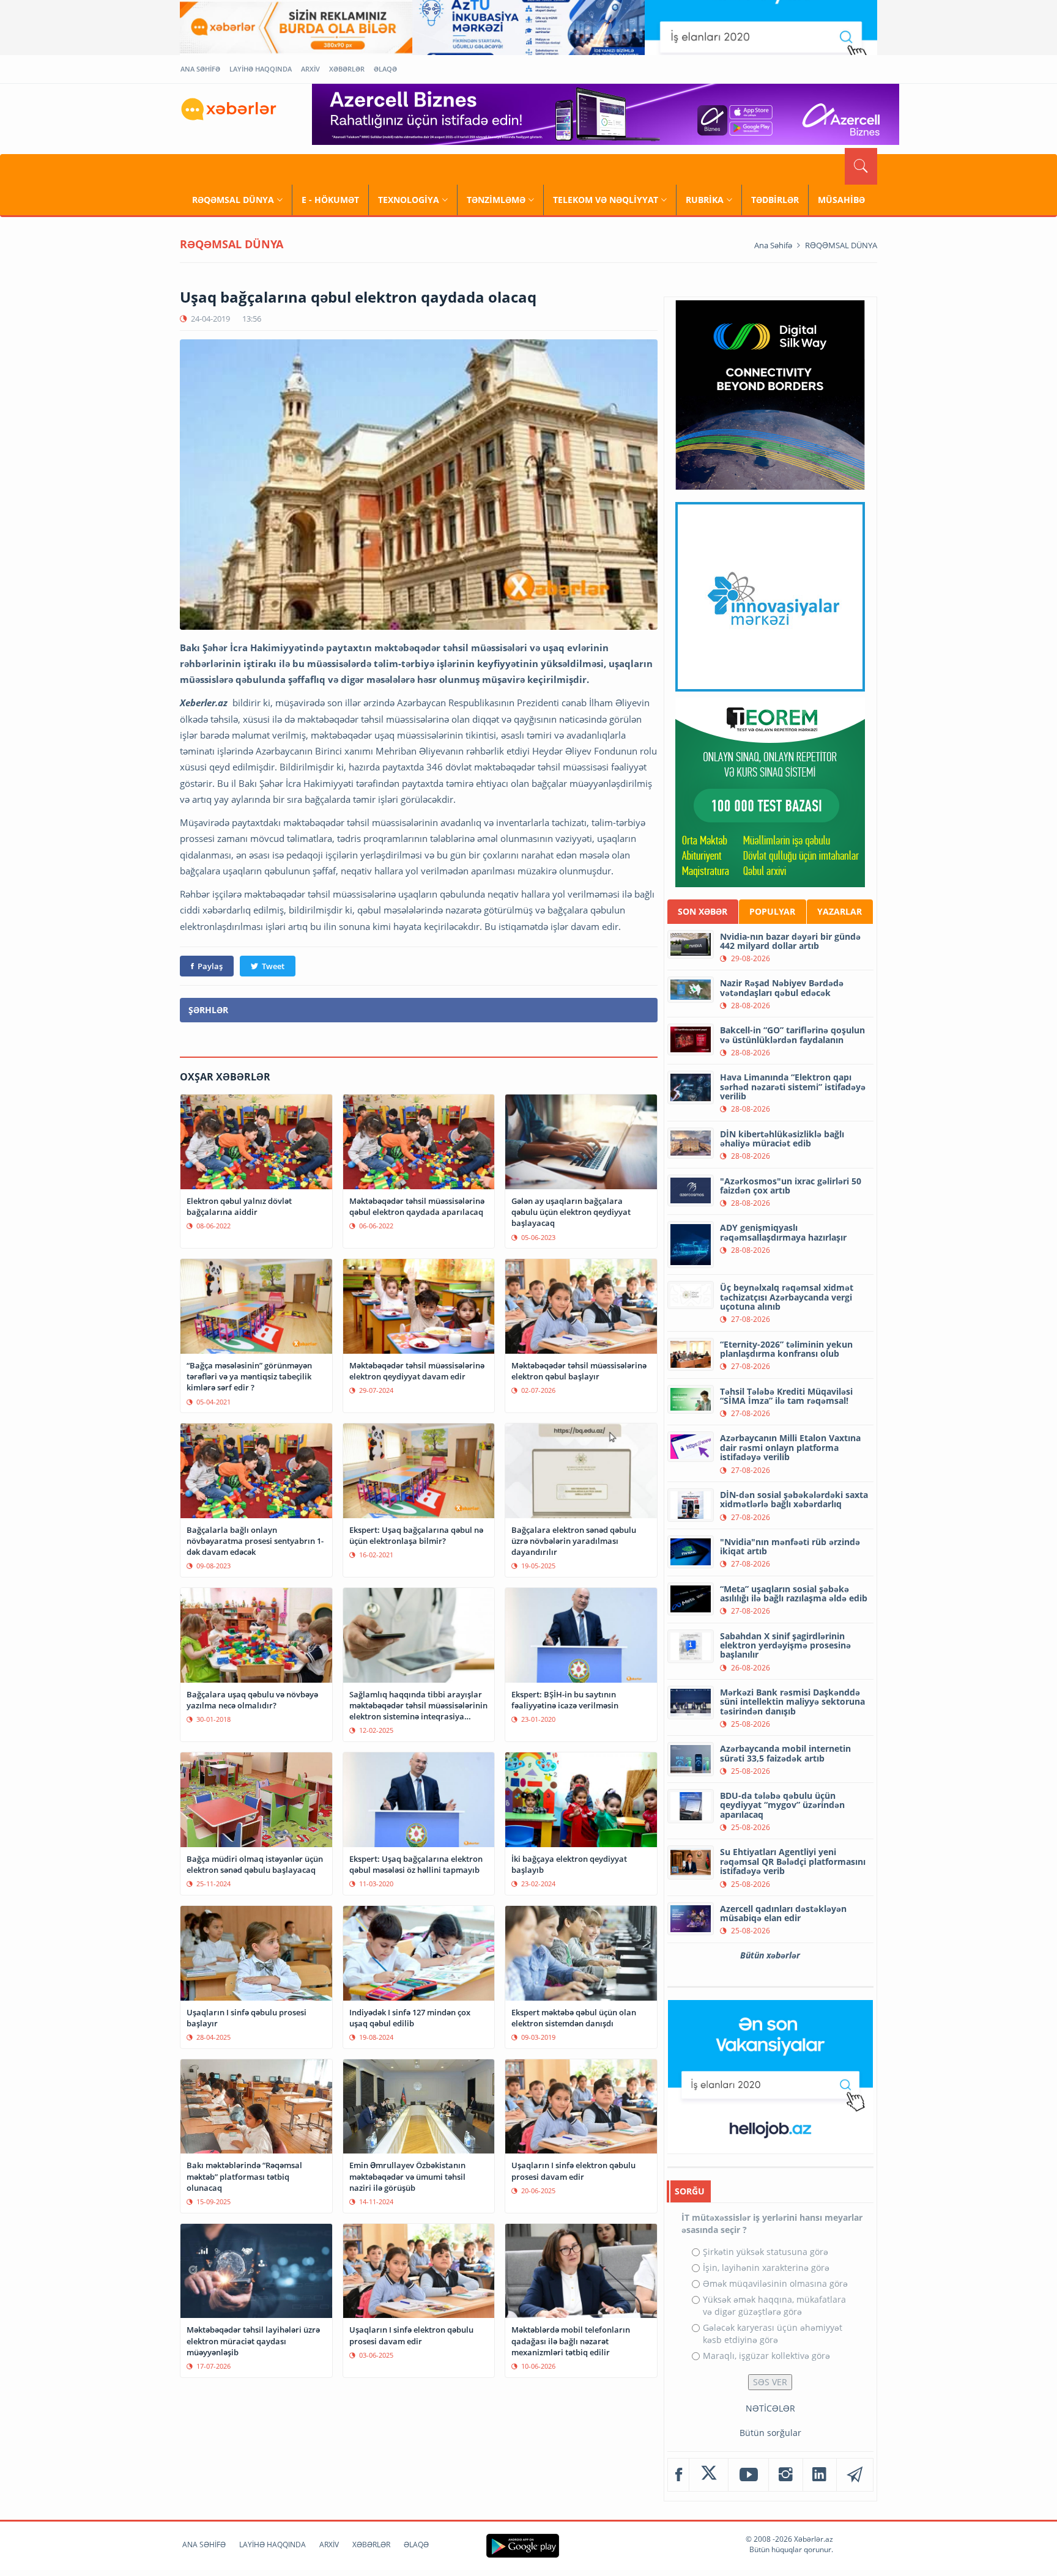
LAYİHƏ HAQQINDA (261, 69)
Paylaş (210, 966)
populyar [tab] (772, 911)
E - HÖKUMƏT (330, 200)
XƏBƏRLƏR (347, 69)
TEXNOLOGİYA (409, 200)
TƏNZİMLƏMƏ (496, 200)
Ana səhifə (773, 245)
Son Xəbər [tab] (703, 911)
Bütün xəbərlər (770, 1955)
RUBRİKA (705, 200)
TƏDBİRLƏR (775, 200)
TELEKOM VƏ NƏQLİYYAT (606, 200)
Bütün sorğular (770, 2433)
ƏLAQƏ (385, 69)
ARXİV (310, 69)
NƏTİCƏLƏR (770, 2408)
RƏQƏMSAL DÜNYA (233, 200)
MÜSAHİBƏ (841, 200)
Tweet (273, 966)
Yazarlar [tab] (840, 911)
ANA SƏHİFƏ (200, 69)
